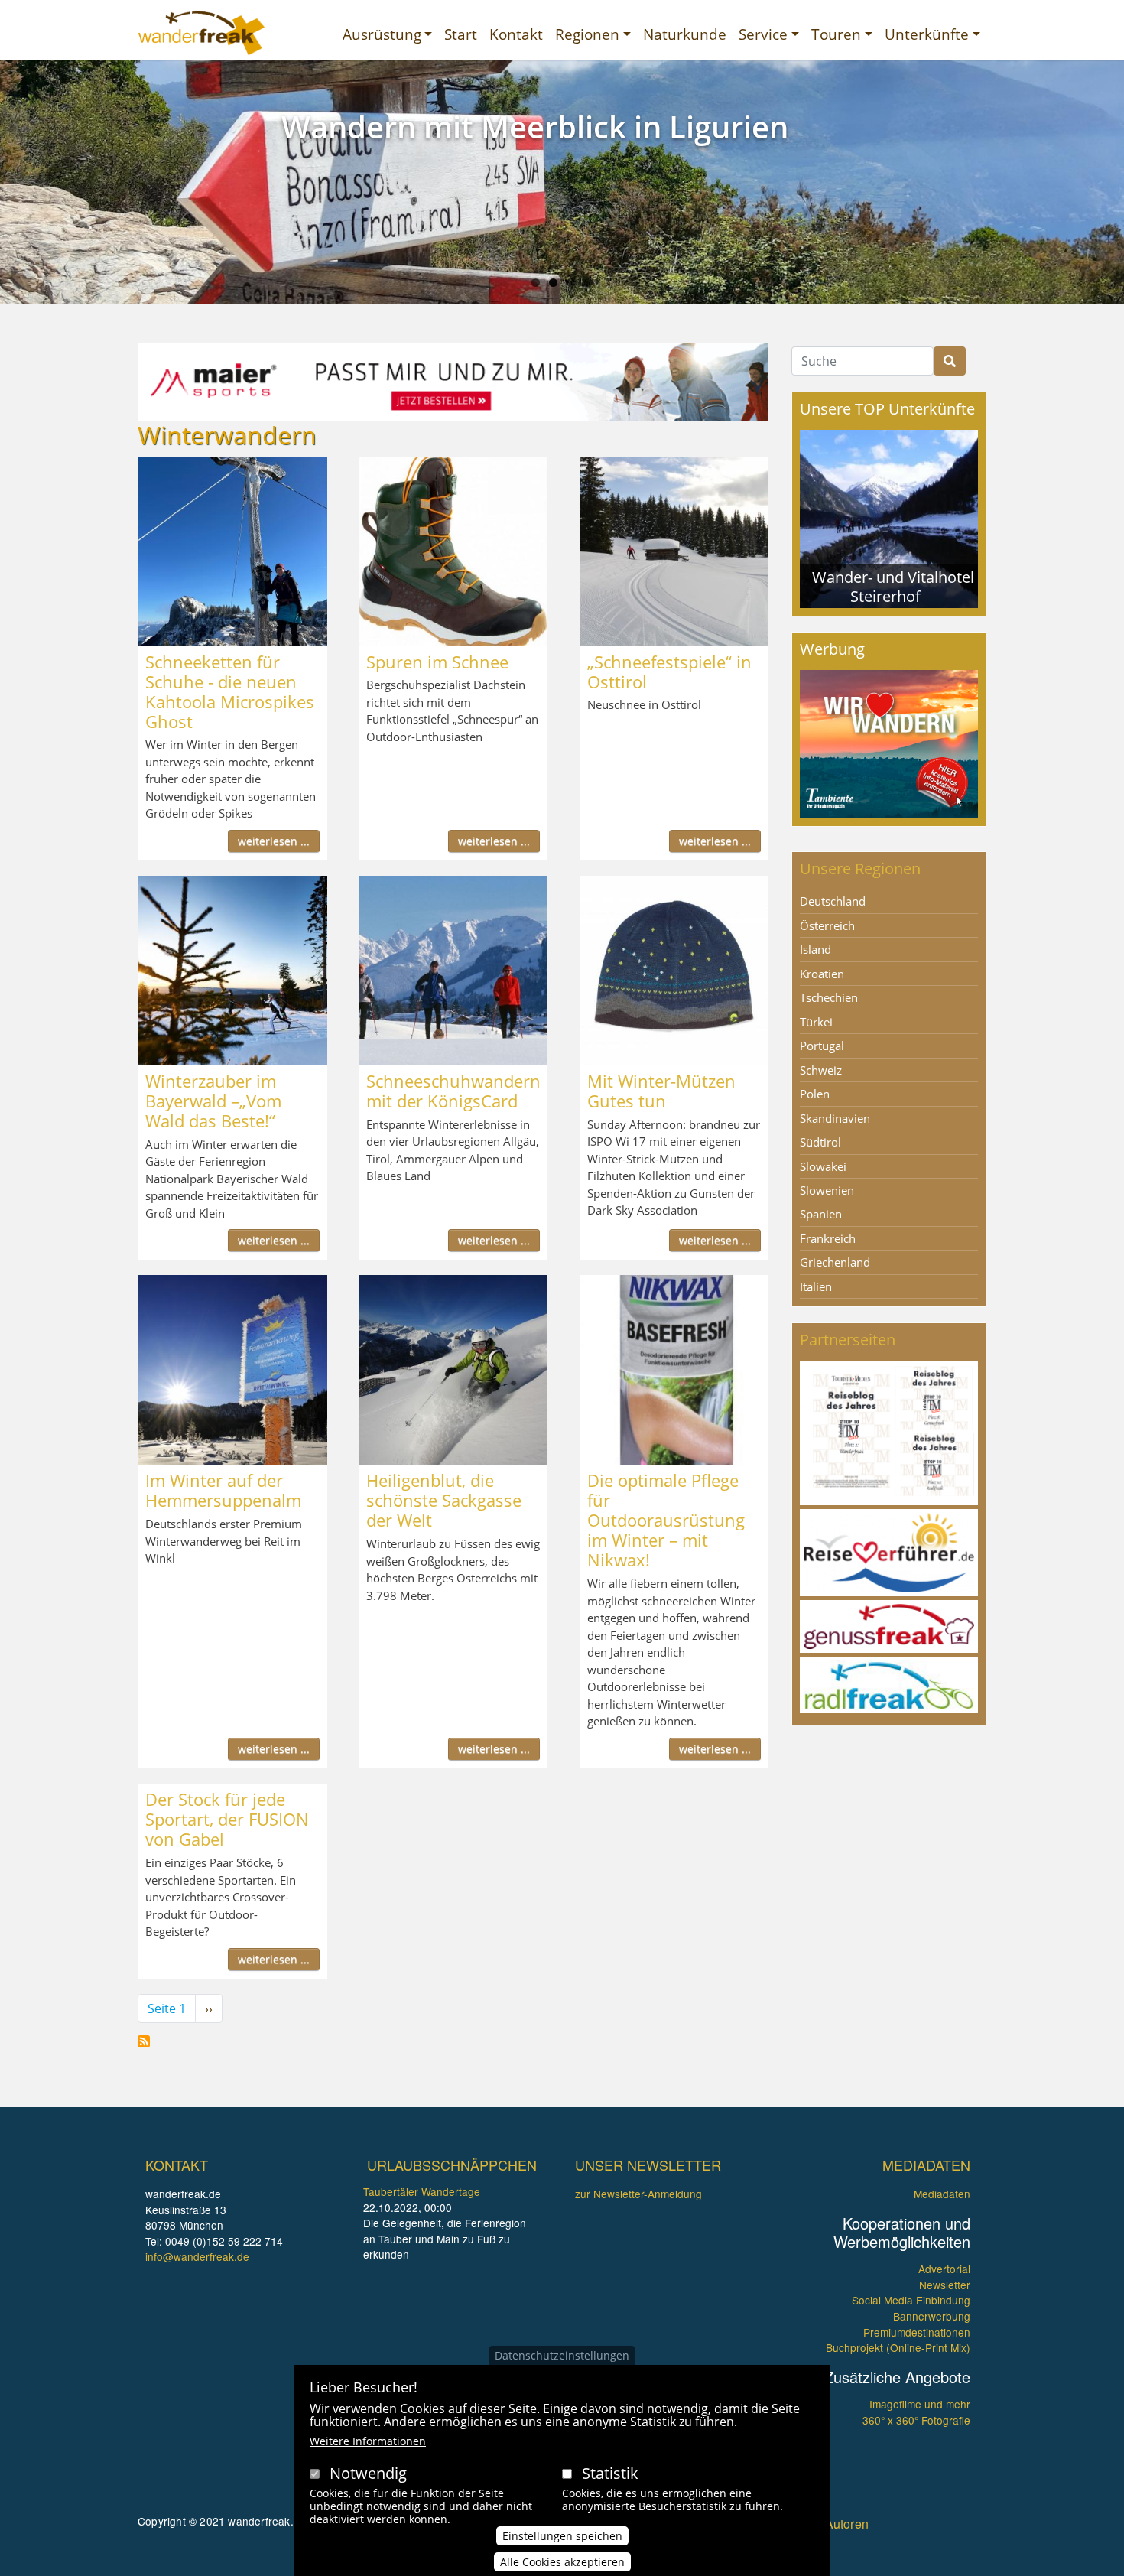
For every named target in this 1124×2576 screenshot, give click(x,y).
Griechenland (835, 1262)
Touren (836, 34)
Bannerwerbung (932, 2316)
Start (461, 34)
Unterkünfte (927, 34)
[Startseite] (201, 33)
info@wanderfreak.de (197, 2256)
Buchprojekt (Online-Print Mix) (898, 2347)
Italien (816, 1286)
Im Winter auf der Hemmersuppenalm (223, 1490)
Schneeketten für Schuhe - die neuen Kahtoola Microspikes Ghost (230, 691)
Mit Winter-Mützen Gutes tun (661, 1091)
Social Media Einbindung (911, 2300)
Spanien (821, 1214)
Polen (815, 1094)
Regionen (587, 34)
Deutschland (833, 901)
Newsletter (945, 2285)
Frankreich (828, 1238)
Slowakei (823, 1166)
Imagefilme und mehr (920, 2404)
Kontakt (516, 34)
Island (815, 949)
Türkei (816, 1022)
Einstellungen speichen (562, 2535)
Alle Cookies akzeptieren (562, 2562)
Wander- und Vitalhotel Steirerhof (893, 586)
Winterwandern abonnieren (144, 2041)
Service (763, 34)
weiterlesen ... (274, 841)
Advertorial (944, 2269)
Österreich (827, 925)
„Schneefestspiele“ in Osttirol (669, 672)
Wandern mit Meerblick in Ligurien (535, 127)
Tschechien (829, 997)
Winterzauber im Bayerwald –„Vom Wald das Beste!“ (213, 1101)
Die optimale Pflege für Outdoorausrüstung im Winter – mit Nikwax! (666, 1520)
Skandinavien (835, 1118)
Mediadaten (942, 2194)
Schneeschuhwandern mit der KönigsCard (453, 1091)
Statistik (610, 2473)
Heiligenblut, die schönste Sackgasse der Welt (444, 1500)
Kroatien (822, 974)
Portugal (822, 1046)
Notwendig (368, 2473)
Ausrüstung (382, 34)
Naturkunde (685, 34)
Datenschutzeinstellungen (562, 2355)
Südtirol (820, 1142)
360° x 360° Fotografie (916, 2420)
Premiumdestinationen (917, 2332)
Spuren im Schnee (437, 662)
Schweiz (821, 1070)
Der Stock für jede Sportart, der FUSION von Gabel (227, 1819)
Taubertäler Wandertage (422, 2191)
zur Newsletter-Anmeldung (638, 2194)
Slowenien (827, 1190)
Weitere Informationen (368, 2441)
